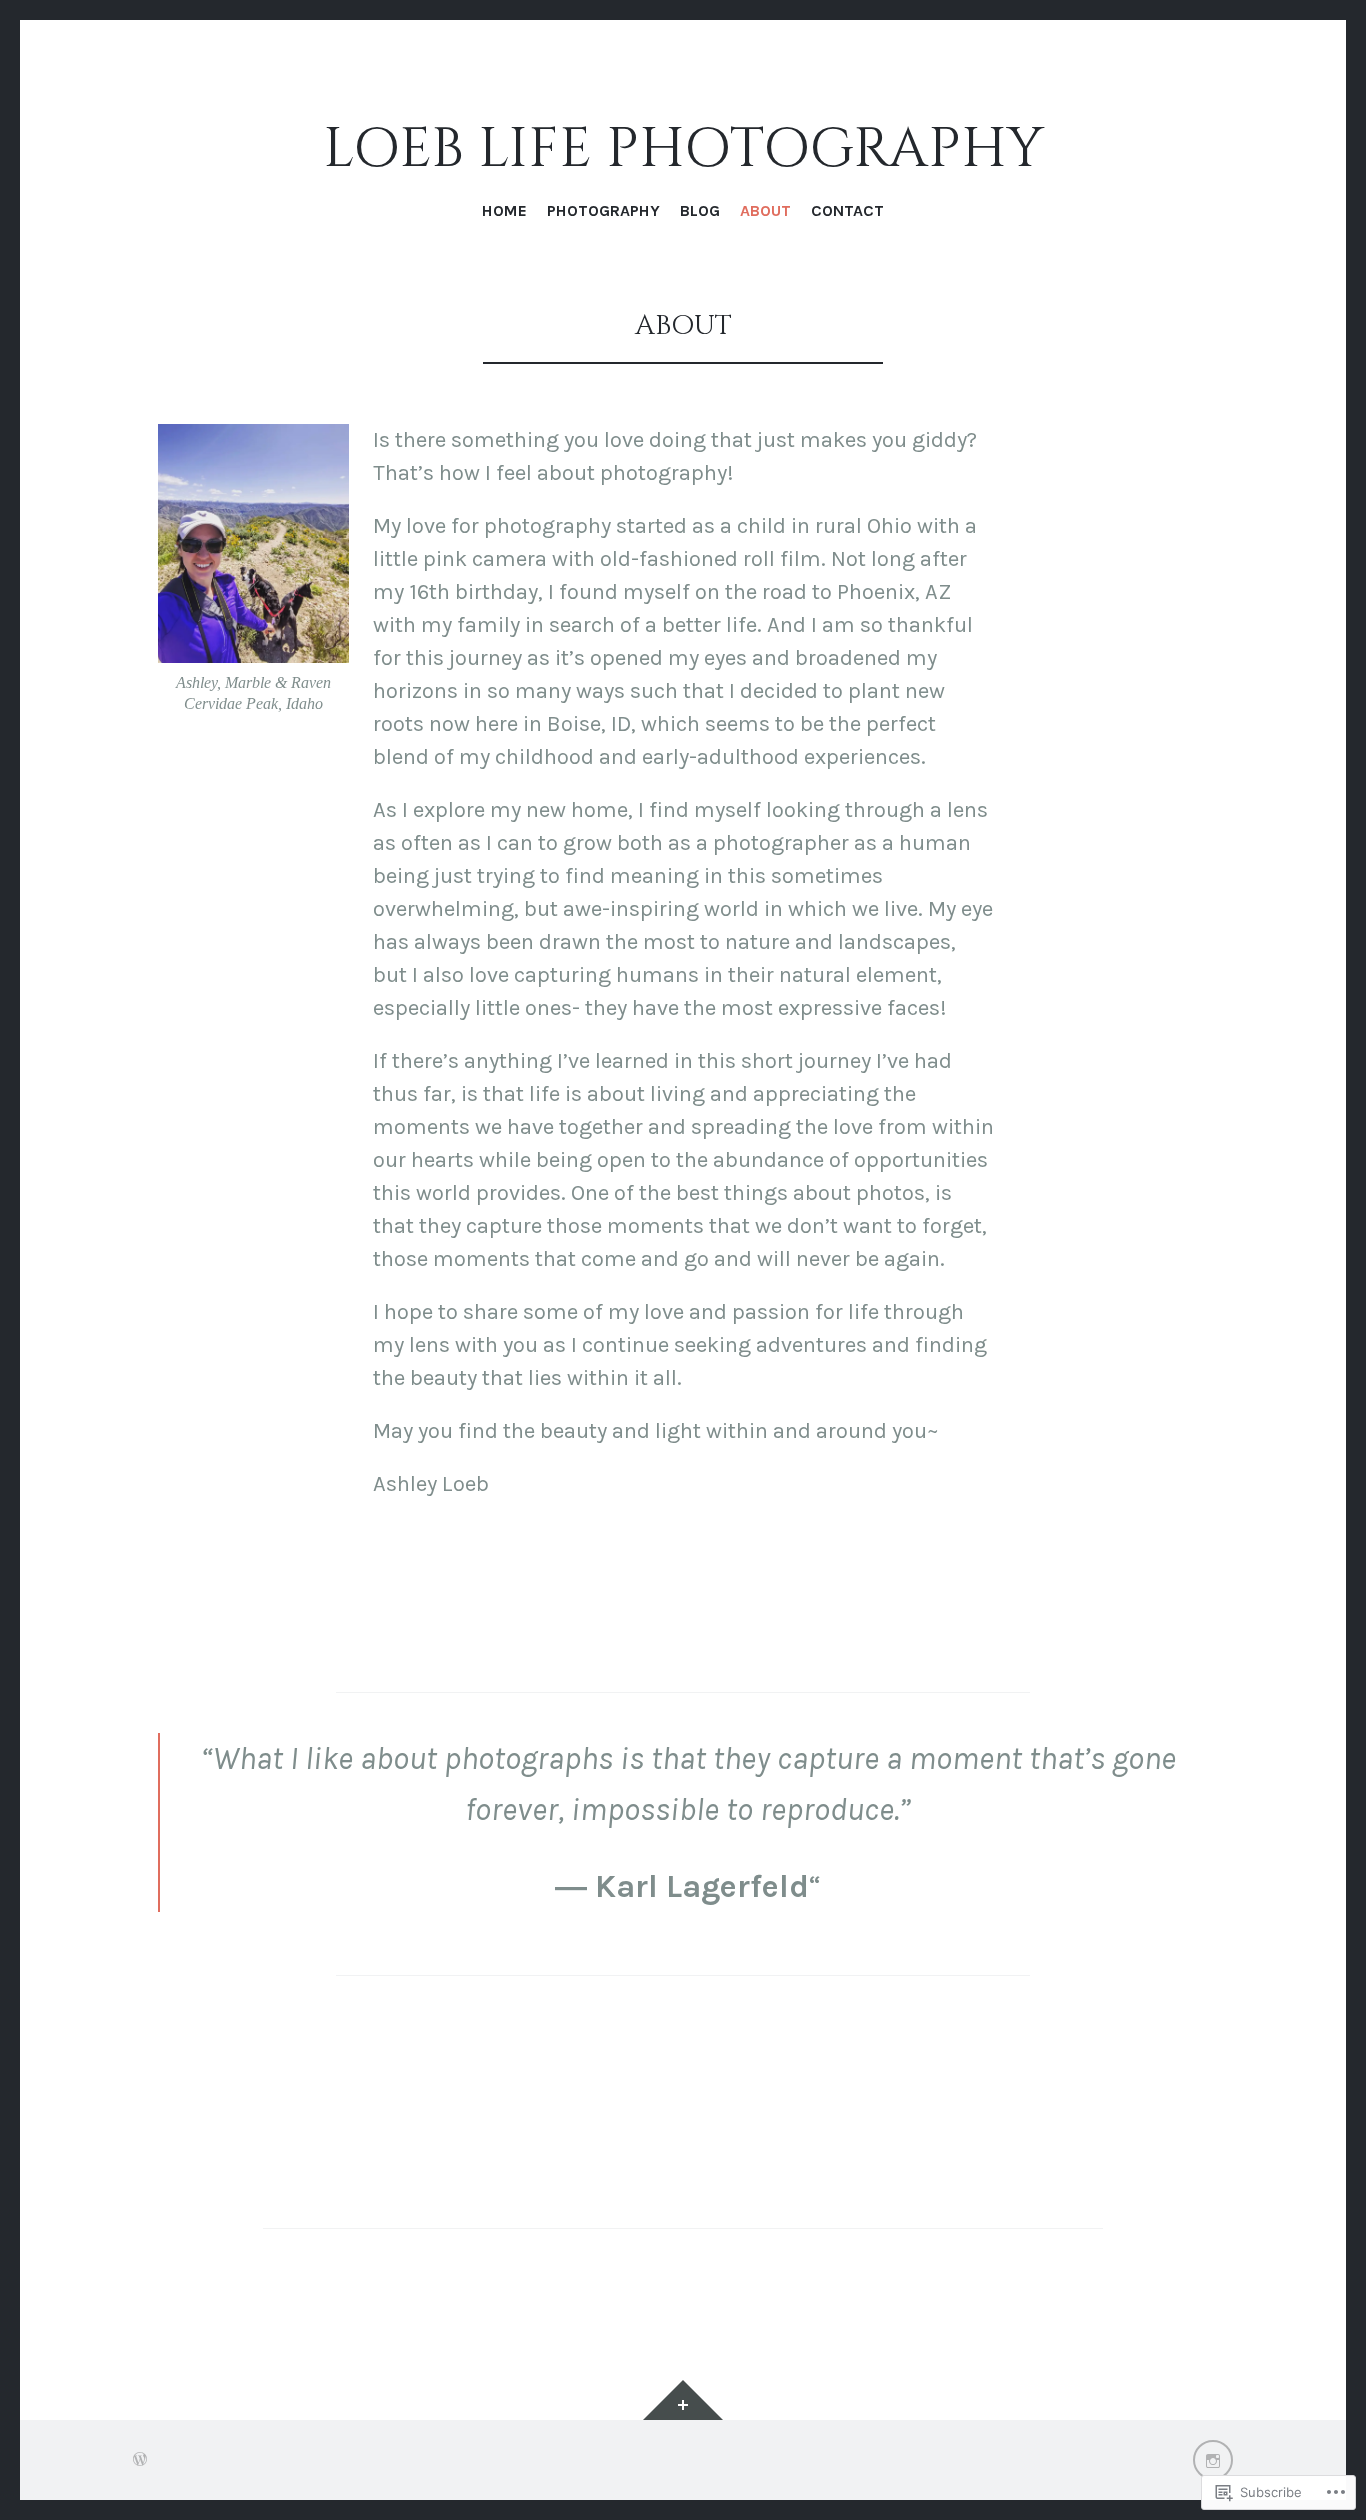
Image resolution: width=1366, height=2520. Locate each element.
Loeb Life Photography (683, 150)
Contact (847, 210)
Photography (603, 210)
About (765, 210)
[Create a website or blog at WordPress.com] (140, 2459)
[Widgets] (683, 2400)
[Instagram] (1213, 2460)
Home (504, 210)
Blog (700, 210)
